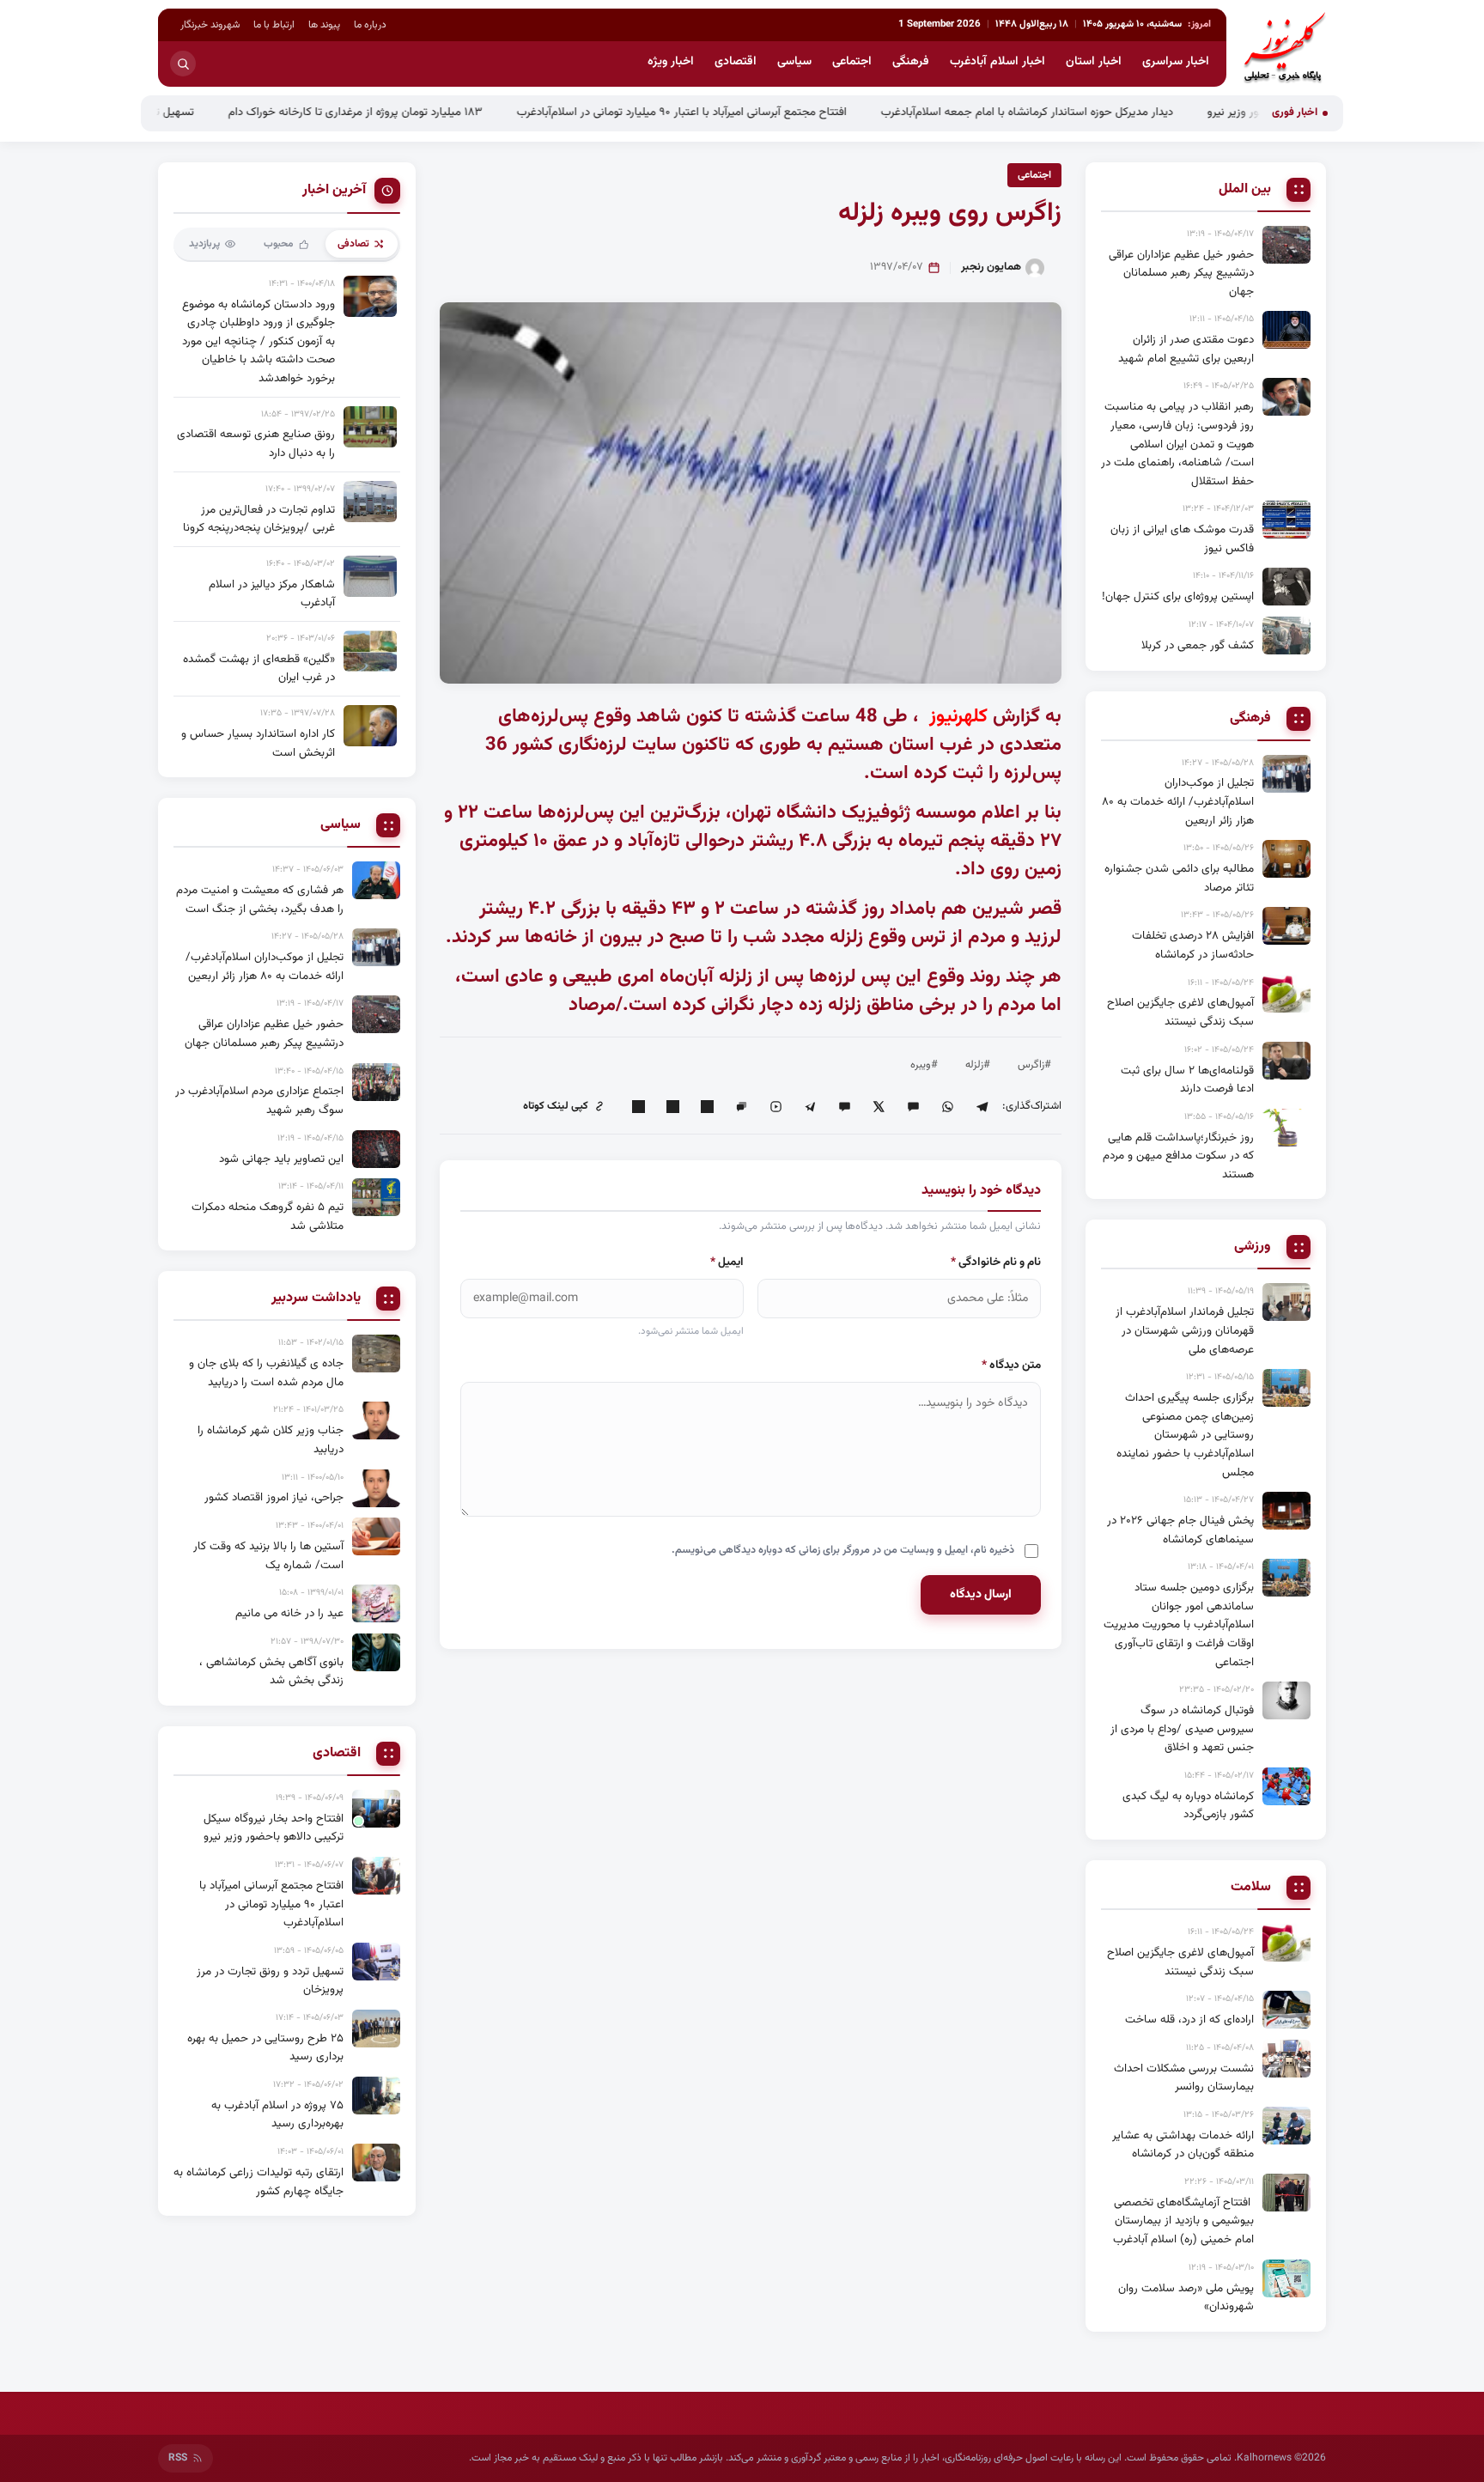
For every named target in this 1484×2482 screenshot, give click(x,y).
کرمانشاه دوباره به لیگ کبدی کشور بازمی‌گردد (1188, 1806)
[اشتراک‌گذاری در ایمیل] (638, 1106)
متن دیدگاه (1011, 1365)
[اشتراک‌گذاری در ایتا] (913, 1106)
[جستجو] (183, 64)
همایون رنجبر (991, 267)
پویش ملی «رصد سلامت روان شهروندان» (1186, 2298)
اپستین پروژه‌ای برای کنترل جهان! (1178, 596)
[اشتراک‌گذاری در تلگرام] (982, 1106)
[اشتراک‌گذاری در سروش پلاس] (810, 1106)
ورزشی (1253, 1247)
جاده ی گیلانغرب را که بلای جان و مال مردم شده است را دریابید (266, 1373)
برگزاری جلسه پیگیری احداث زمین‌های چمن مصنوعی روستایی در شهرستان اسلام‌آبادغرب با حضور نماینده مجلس (1185, 1435)
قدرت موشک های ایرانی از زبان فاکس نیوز (1182, 539)
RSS (178, 2458)
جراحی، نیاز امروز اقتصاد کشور (274, 1497)
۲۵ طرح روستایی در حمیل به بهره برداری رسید (265, 2048)
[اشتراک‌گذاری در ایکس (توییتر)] (879, 1106)
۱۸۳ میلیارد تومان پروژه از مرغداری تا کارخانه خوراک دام (442, 112)
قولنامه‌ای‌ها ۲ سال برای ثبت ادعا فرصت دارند (1187, 1080)
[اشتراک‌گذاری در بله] (844, 1106)
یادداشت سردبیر (316, 1299)
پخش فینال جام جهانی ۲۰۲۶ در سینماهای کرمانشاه (1180, 1530)
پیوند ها (324, 25)
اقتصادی (736, 62)
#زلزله (978, 1065)
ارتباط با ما (274, 25)
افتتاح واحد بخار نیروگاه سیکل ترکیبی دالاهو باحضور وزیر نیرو (274, 1828)
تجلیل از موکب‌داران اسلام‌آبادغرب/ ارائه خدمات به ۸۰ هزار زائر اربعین (1178, 801)
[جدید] (376, 1809)
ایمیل (727, 1262)
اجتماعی (852, 62)
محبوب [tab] (279, 244)
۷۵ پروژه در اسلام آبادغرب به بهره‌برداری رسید (277, 2115)
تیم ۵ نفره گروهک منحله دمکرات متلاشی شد (268, 1217)
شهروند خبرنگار (210, 25)
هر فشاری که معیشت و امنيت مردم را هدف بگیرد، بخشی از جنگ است (260, 900)
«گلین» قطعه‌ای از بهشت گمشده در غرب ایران (259, 669)
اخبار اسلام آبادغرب (997, 62)
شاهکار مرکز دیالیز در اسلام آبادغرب (272, 594)
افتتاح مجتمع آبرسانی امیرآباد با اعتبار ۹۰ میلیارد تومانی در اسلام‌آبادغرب (769, 112)
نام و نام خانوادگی (996, 1262)
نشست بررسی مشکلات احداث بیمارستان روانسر (1184, 2078)
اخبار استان (1094, 62)
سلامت (1251, 1888)
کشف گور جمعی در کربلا (1198, 645)
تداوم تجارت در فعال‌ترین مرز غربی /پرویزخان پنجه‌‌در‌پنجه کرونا (259, 519)
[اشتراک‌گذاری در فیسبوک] (672, 1106)
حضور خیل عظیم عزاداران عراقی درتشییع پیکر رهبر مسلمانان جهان (1181, 273)
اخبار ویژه (671, 62)
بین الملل (1245, 190)
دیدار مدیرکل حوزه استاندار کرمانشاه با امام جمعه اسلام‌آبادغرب (1114, 112)
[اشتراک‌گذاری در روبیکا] (775, 1106)
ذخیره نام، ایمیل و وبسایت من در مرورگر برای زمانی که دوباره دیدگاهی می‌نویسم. (843, 1550)
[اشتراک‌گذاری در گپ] (741, 1106)
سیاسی (794, 62)
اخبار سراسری (1176, 62)
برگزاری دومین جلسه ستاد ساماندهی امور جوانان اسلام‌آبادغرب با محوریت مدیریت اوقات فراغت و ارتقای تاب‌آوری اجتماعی (1179, 1624)
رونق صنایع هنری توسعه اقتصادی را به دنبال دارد (256, 444)
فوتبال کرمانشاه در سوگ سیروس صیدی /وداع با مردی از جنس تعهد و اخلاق (1182, 1729)
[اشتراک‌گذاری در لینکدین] (707, 1106)
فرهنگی (911, 62)
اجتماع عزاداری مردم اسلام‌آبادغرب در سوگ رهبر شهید (259, 1101)
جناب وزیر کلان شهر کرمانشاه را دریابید (271, 1440)
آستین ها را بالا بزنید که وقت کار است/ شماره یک (268, 1556)
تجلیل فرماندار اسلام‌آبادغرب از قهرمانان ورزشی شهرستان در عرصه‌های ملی (1185, 1330)
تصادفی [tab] (353, 244)
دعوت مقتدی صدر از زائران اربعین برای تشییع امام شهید (1186, 349)
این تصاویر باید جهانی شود (281, 1159)
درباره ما (370, 25)
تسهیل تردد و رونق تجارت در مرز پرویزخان (185, 112)
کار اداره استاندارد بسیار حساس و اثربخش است (258, 743)
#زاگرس (1034, 1065)
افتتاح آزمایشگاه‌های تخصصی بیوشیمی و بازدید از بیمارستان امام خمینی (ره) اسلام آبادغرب (1183, 2221)
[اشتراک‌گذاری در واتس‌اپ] (947, 1106)
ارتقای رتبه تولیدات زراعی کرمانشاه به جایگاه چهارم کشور (258, 2182)
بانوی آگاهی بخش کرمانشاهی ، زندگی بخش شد (271, 1672)
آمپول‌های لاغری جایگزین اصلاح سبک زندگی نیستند (1180, 1012)
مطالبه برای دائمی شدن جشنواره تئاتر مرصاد (1179, 878)
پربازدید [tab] (204, 244)
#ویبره (924, 1065)
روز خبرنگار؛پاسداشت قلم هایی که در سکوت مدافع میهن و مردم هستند (1178, 1156)
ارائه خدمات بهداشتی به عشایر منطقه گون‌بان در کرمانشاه (1183, 2145)
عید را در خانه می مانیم (289, 1613)
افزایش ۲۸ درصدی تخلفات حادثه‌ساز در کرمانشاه (1193, 945)
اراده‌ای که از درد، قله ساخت (1189, 2020)
